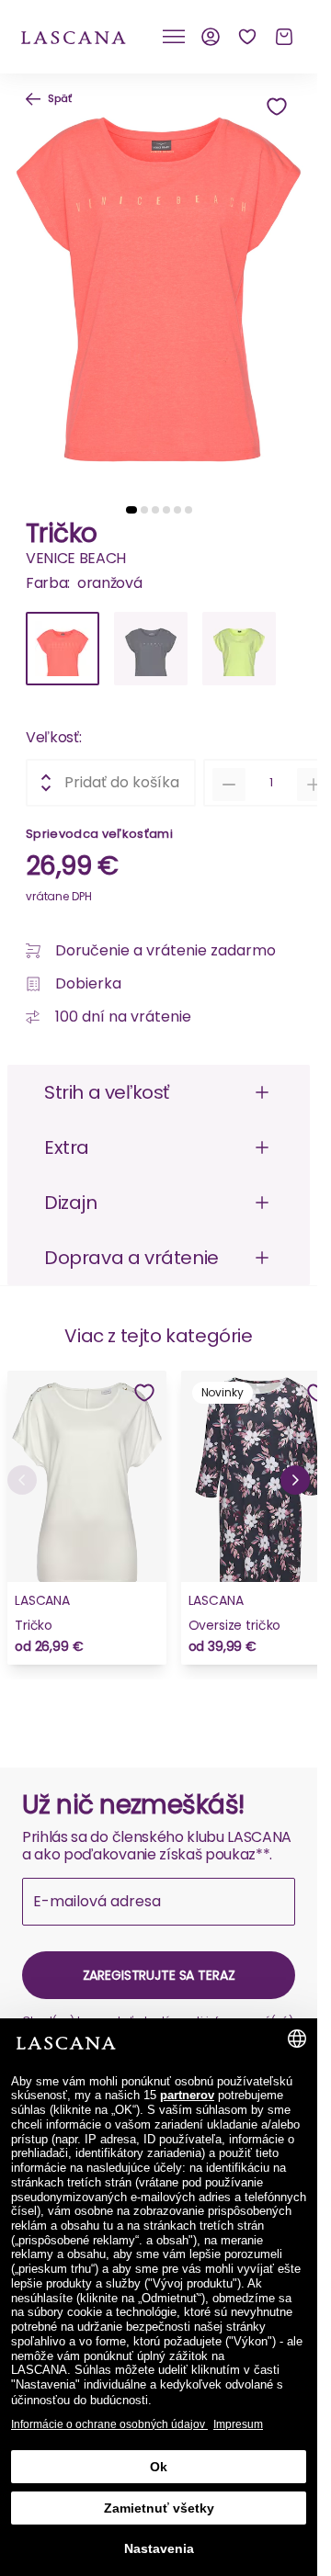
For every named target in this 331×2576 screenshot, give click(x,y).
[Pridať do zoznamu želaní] (277, 107)
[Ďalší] (295, 1480)
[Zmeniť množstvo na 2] (314, 785)
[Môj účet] (211, 37)
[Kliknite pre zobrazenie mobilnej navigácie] (174, 37)
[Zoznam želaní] (247, 37)
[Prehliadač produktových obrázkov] (159, 282)
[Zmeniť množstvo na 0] (229, 785)
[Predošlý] (22, 1480)
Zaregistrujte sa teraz (159, 1975)
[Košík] (284, 37)
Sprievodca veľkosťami (99, 834)
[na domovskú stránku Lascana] (74, 36)
